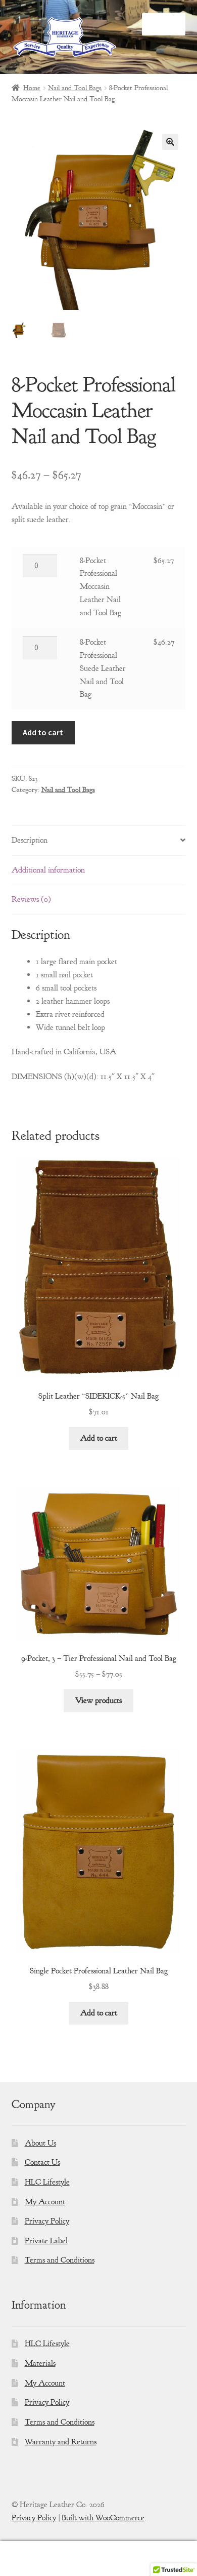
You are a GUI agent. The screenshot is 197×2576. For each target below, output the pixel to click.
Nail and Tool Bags (75, 88)
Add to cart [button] (99, 1438)
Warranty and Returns (61, 2442)
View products (98, 1700)
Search (98, 2559)
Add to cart (43, 732)
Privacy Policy (47, 2221)
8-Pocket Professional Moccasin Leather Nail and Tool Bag (101, 587)
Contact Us (42, 2162)
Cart (152, 2550)
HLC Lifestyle (47, 2182)
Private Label (46, 2241)
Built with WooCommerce (103, 2518)
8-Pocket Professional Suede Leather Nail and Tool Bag (103, 668)
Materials (40, 2363)
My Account (45, 2202)
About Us (40, 2143)
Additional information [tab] (48, 870)
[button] (170, 142)
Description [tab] (30, 840)
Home (32, 88)
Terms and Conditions (60, 2260)
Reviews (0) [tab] (31, 899)
